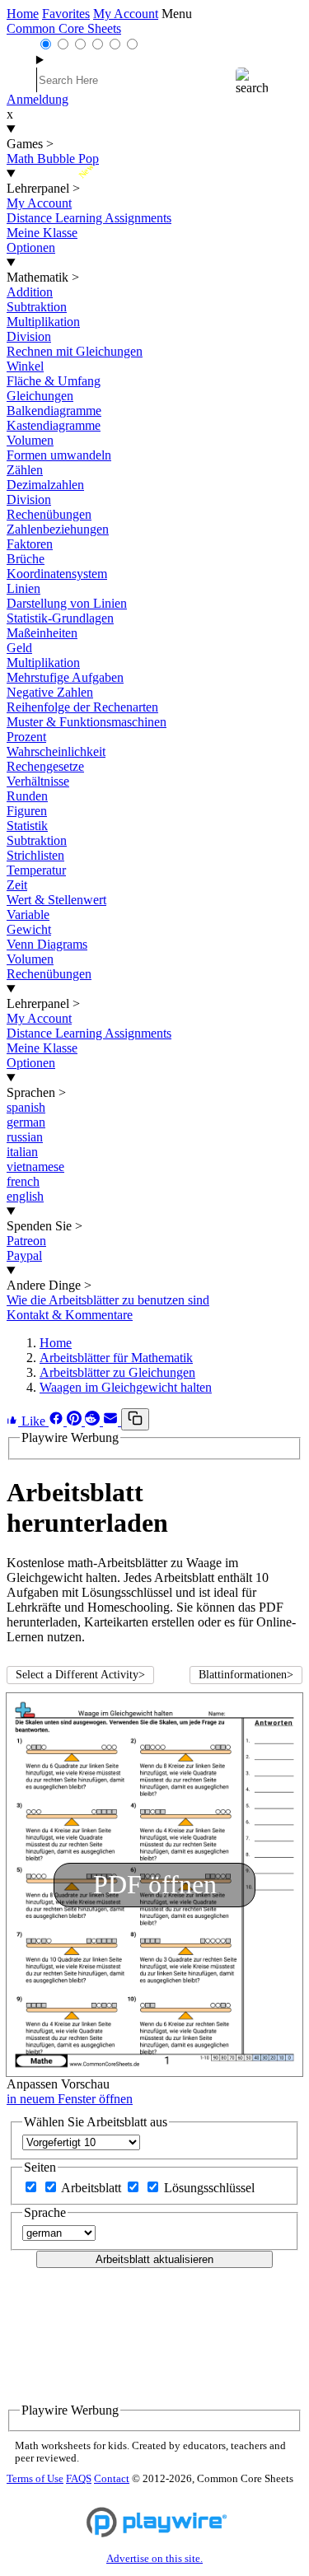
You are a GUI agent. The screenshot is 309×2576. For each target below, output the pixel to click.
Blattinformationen (246, 1675)
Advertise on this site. (154, 2559)
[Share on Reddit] (94, 1421)
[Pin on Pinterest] (76, 1421)
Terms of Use (35, 2479)
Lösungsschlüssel (209, 2188)
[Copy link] (135, 1419)
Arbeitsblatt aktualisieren (154, 2259)
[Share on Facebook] (58, 1421)
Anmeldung (37, 99)
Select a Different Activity (80, 1675)
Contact (112, 2479)
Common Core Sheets (64, 28)
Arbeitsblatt (93, 2188)
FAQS (79, 2479)
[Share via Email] (112, 1421)
